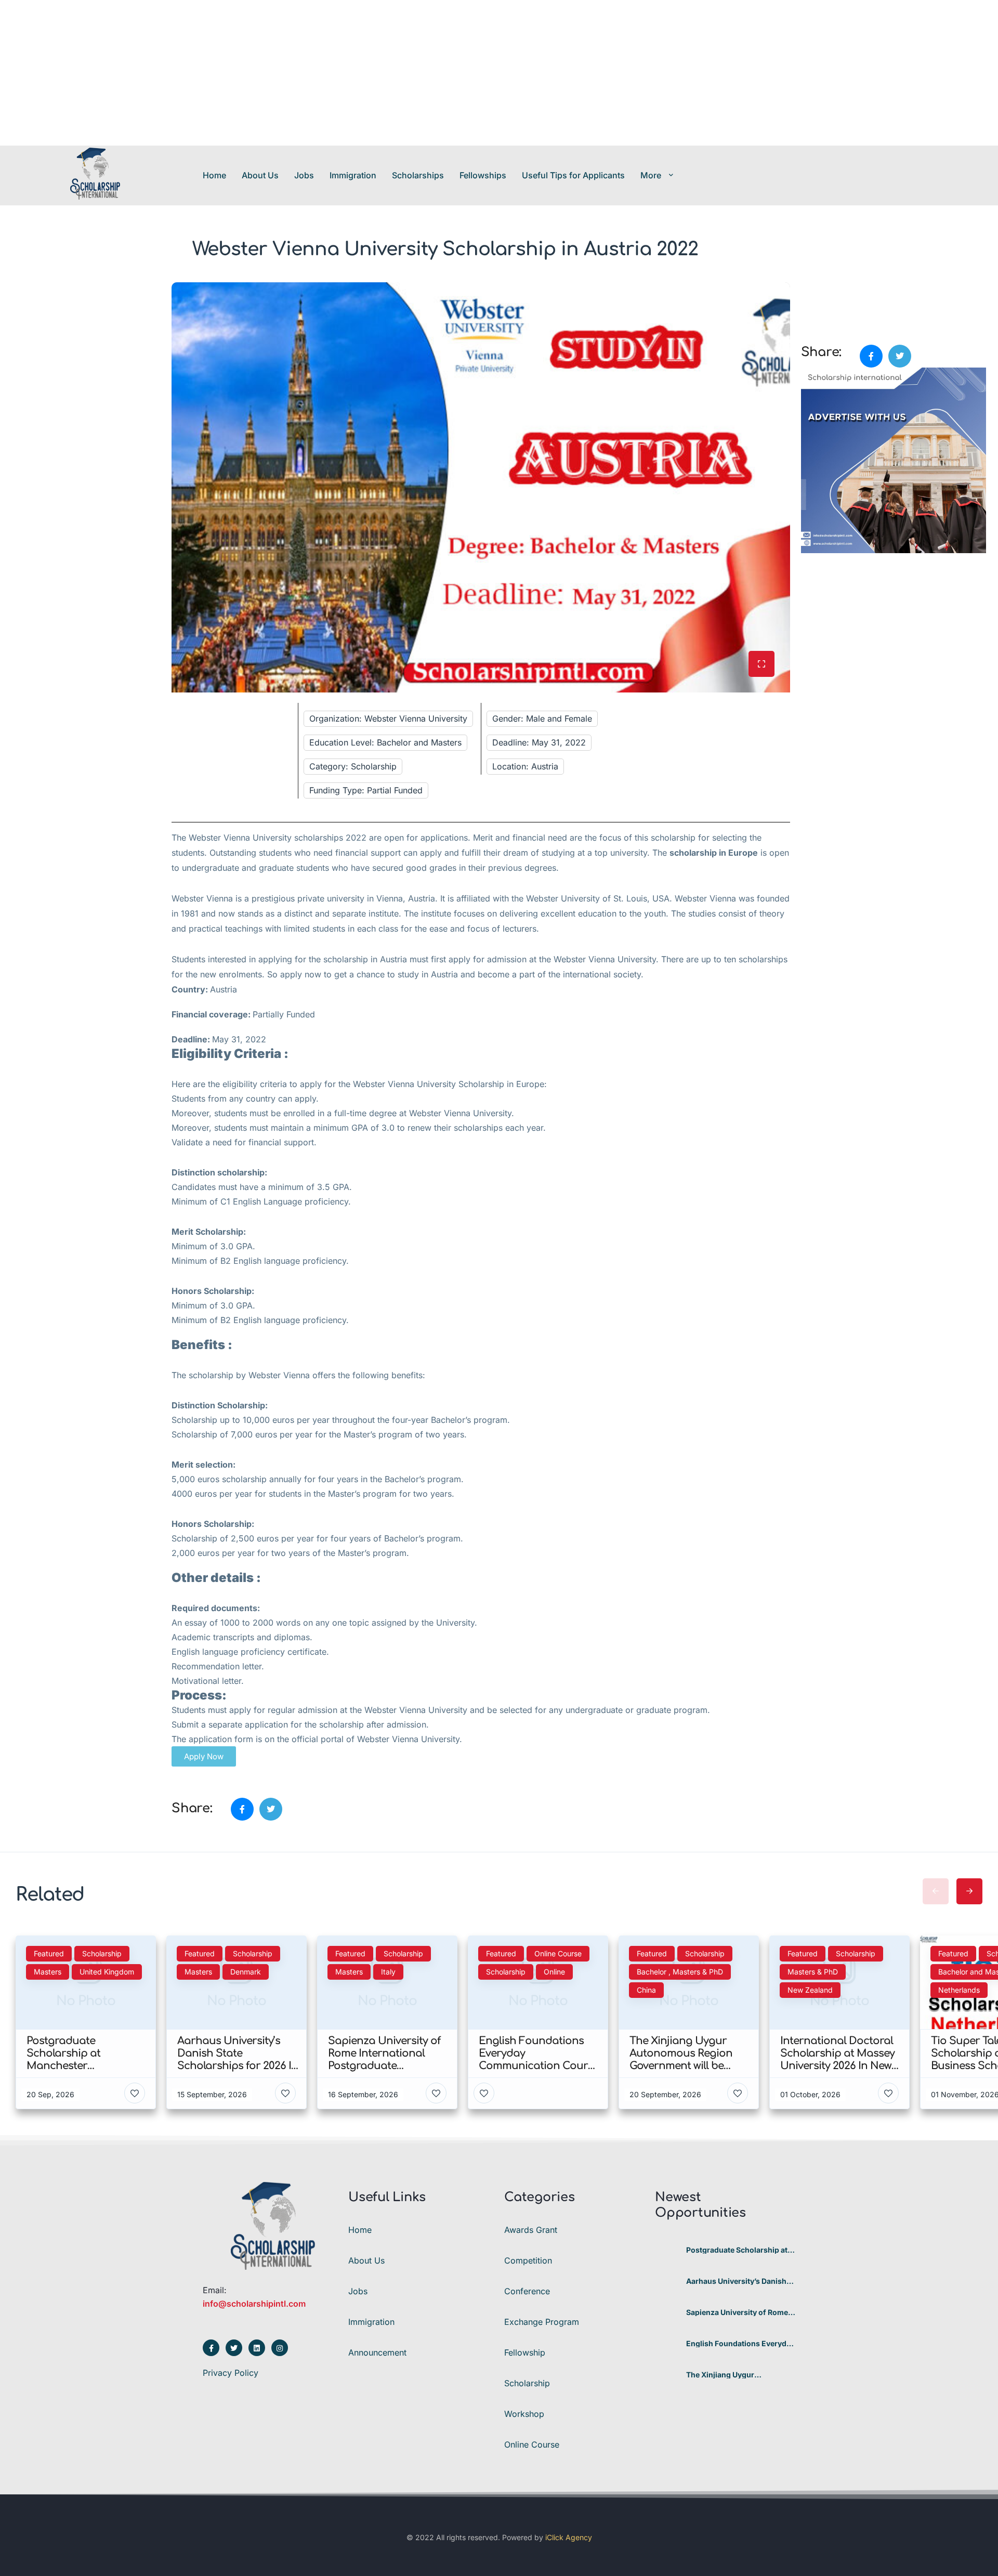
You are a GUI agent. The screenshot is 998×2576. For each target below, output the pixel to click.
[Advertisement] (312, 73)
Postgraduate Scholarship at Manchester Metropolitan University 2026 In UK (737, 2250)
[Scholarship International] (95, 175)
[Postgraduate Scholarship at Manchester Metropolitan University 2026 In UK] (667, 2250)
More (651, 175)
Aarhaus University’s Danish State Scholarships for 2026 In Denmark (740, 2281)
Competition (528, 2260)
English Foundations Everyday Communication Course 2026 (740, 2344)
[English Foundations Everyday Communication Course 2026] (667, 2344)
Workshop (524, 2414)
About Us (260, 175)
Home (214, 175)
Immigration (353, 175)
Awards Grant (531, 2230)
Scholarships (418, 175)
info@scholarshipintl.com (254, 2304)
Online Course (532, 2444)
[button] (204, 1756)
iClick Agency (569, 2537)
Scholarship (527, 2383)
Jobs (304, 175)
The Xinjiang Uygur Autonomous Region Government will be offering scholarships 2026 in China (736, 2375)
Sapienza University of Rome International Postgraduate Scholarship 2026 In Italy (737, 2312)
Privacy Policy (231, 2373)
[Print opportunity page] (810, 288)
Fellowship (525, 2352)
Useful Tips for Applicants (573, 175)
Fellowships (483, 175)
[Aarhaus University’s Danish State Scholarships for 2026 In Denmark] (667, 2281)
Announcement (377, 2352)
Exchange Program (542, 2322)
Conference (527, 2291)
